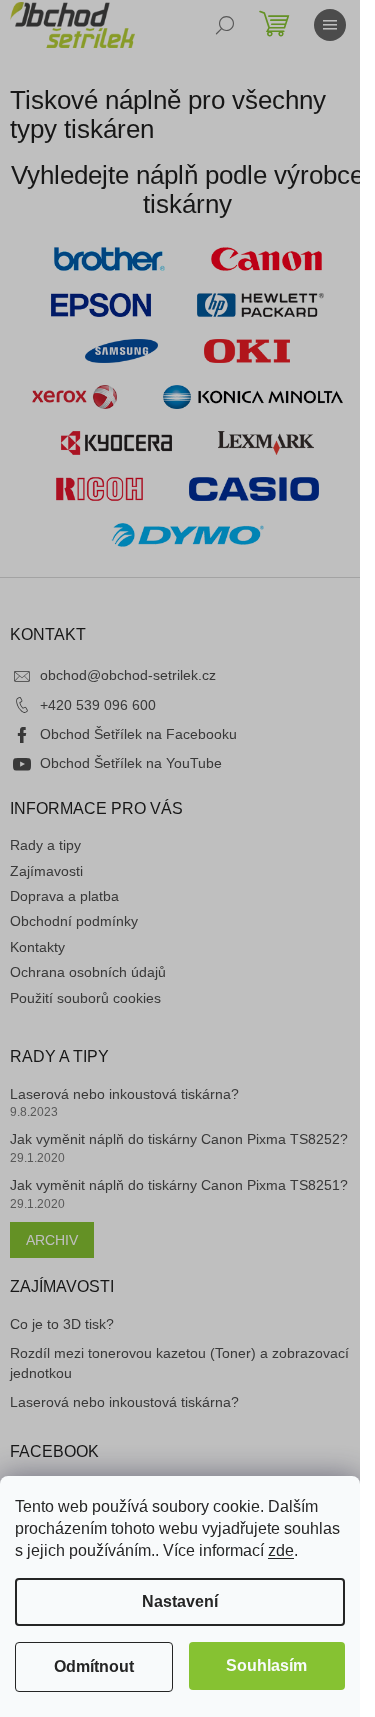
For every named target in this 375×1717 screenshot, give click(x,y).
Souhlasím (266, 1665)
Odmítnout (94, 1666)
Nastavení (180, 1601)
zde (281, 1550)
